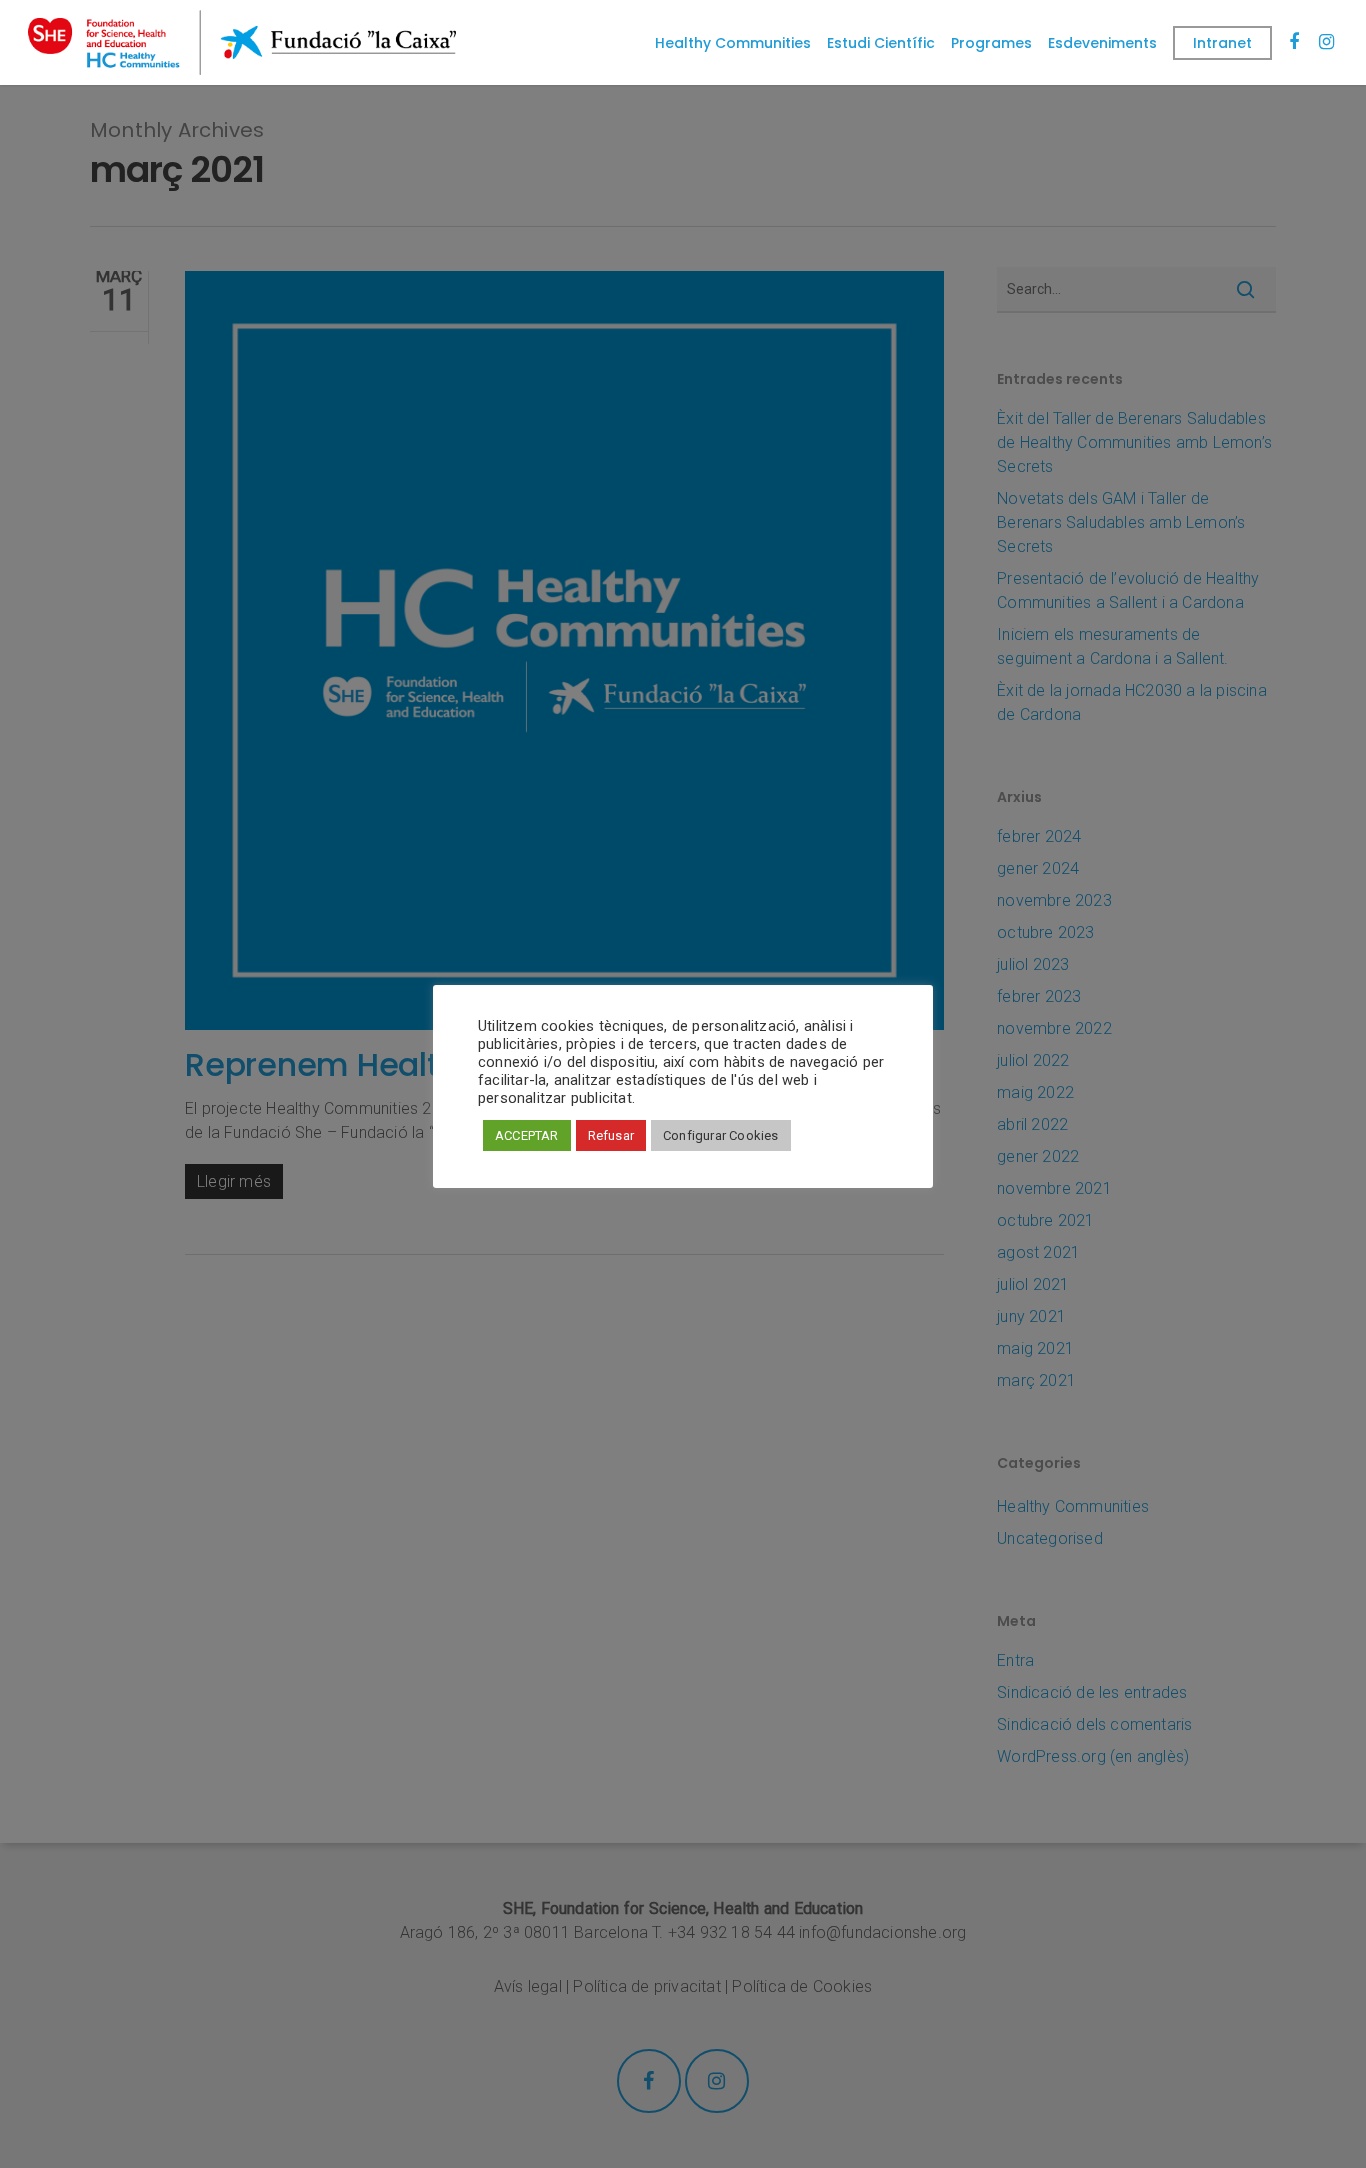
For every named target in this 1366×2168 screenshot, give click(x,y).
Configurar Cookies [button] (721, 1135)
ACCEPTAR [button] (527, 1135)
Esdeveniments (1102, 43)
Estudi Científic (881, 43)
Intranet (1222, 43)
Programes (991, 43)
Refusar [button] (611, 1135)
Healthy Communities (733, 43)
